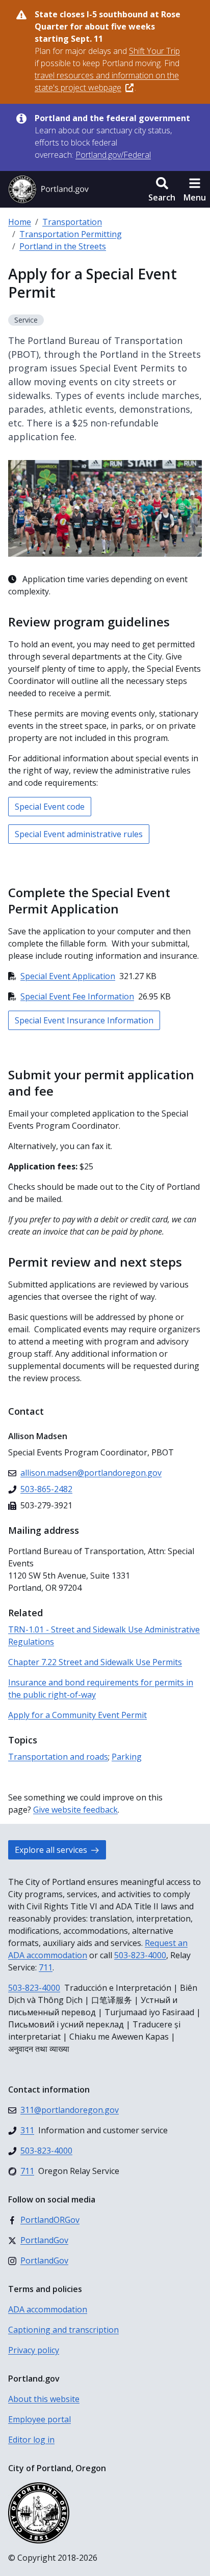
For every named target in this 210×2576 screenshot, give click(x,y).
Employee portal (40, 2419)
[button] (162, 189)
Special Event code (50, 807)
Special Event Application (68, 976)
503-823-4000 (140, 1955)
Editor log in (31, 2440)
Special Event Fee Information (77, 996)
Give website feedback (75, 1810)
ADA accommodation (48, 2309)
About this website (44, 2399)
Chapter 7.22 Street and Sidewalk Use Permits (95, 1662)
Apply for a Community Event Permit (77, 1715)
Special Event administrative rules (79, 834)
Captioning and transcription (63, 2330)
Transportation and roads (58, 1757)
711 (46, 1967)
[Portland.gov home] (48, 189)
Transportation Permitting (71, 234)
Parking (127, 1757)
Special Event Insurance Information (84, 1020)
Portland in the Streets (63, 246)
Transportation (72, 222)
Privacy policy (34, 2350)
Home (20, 222)
